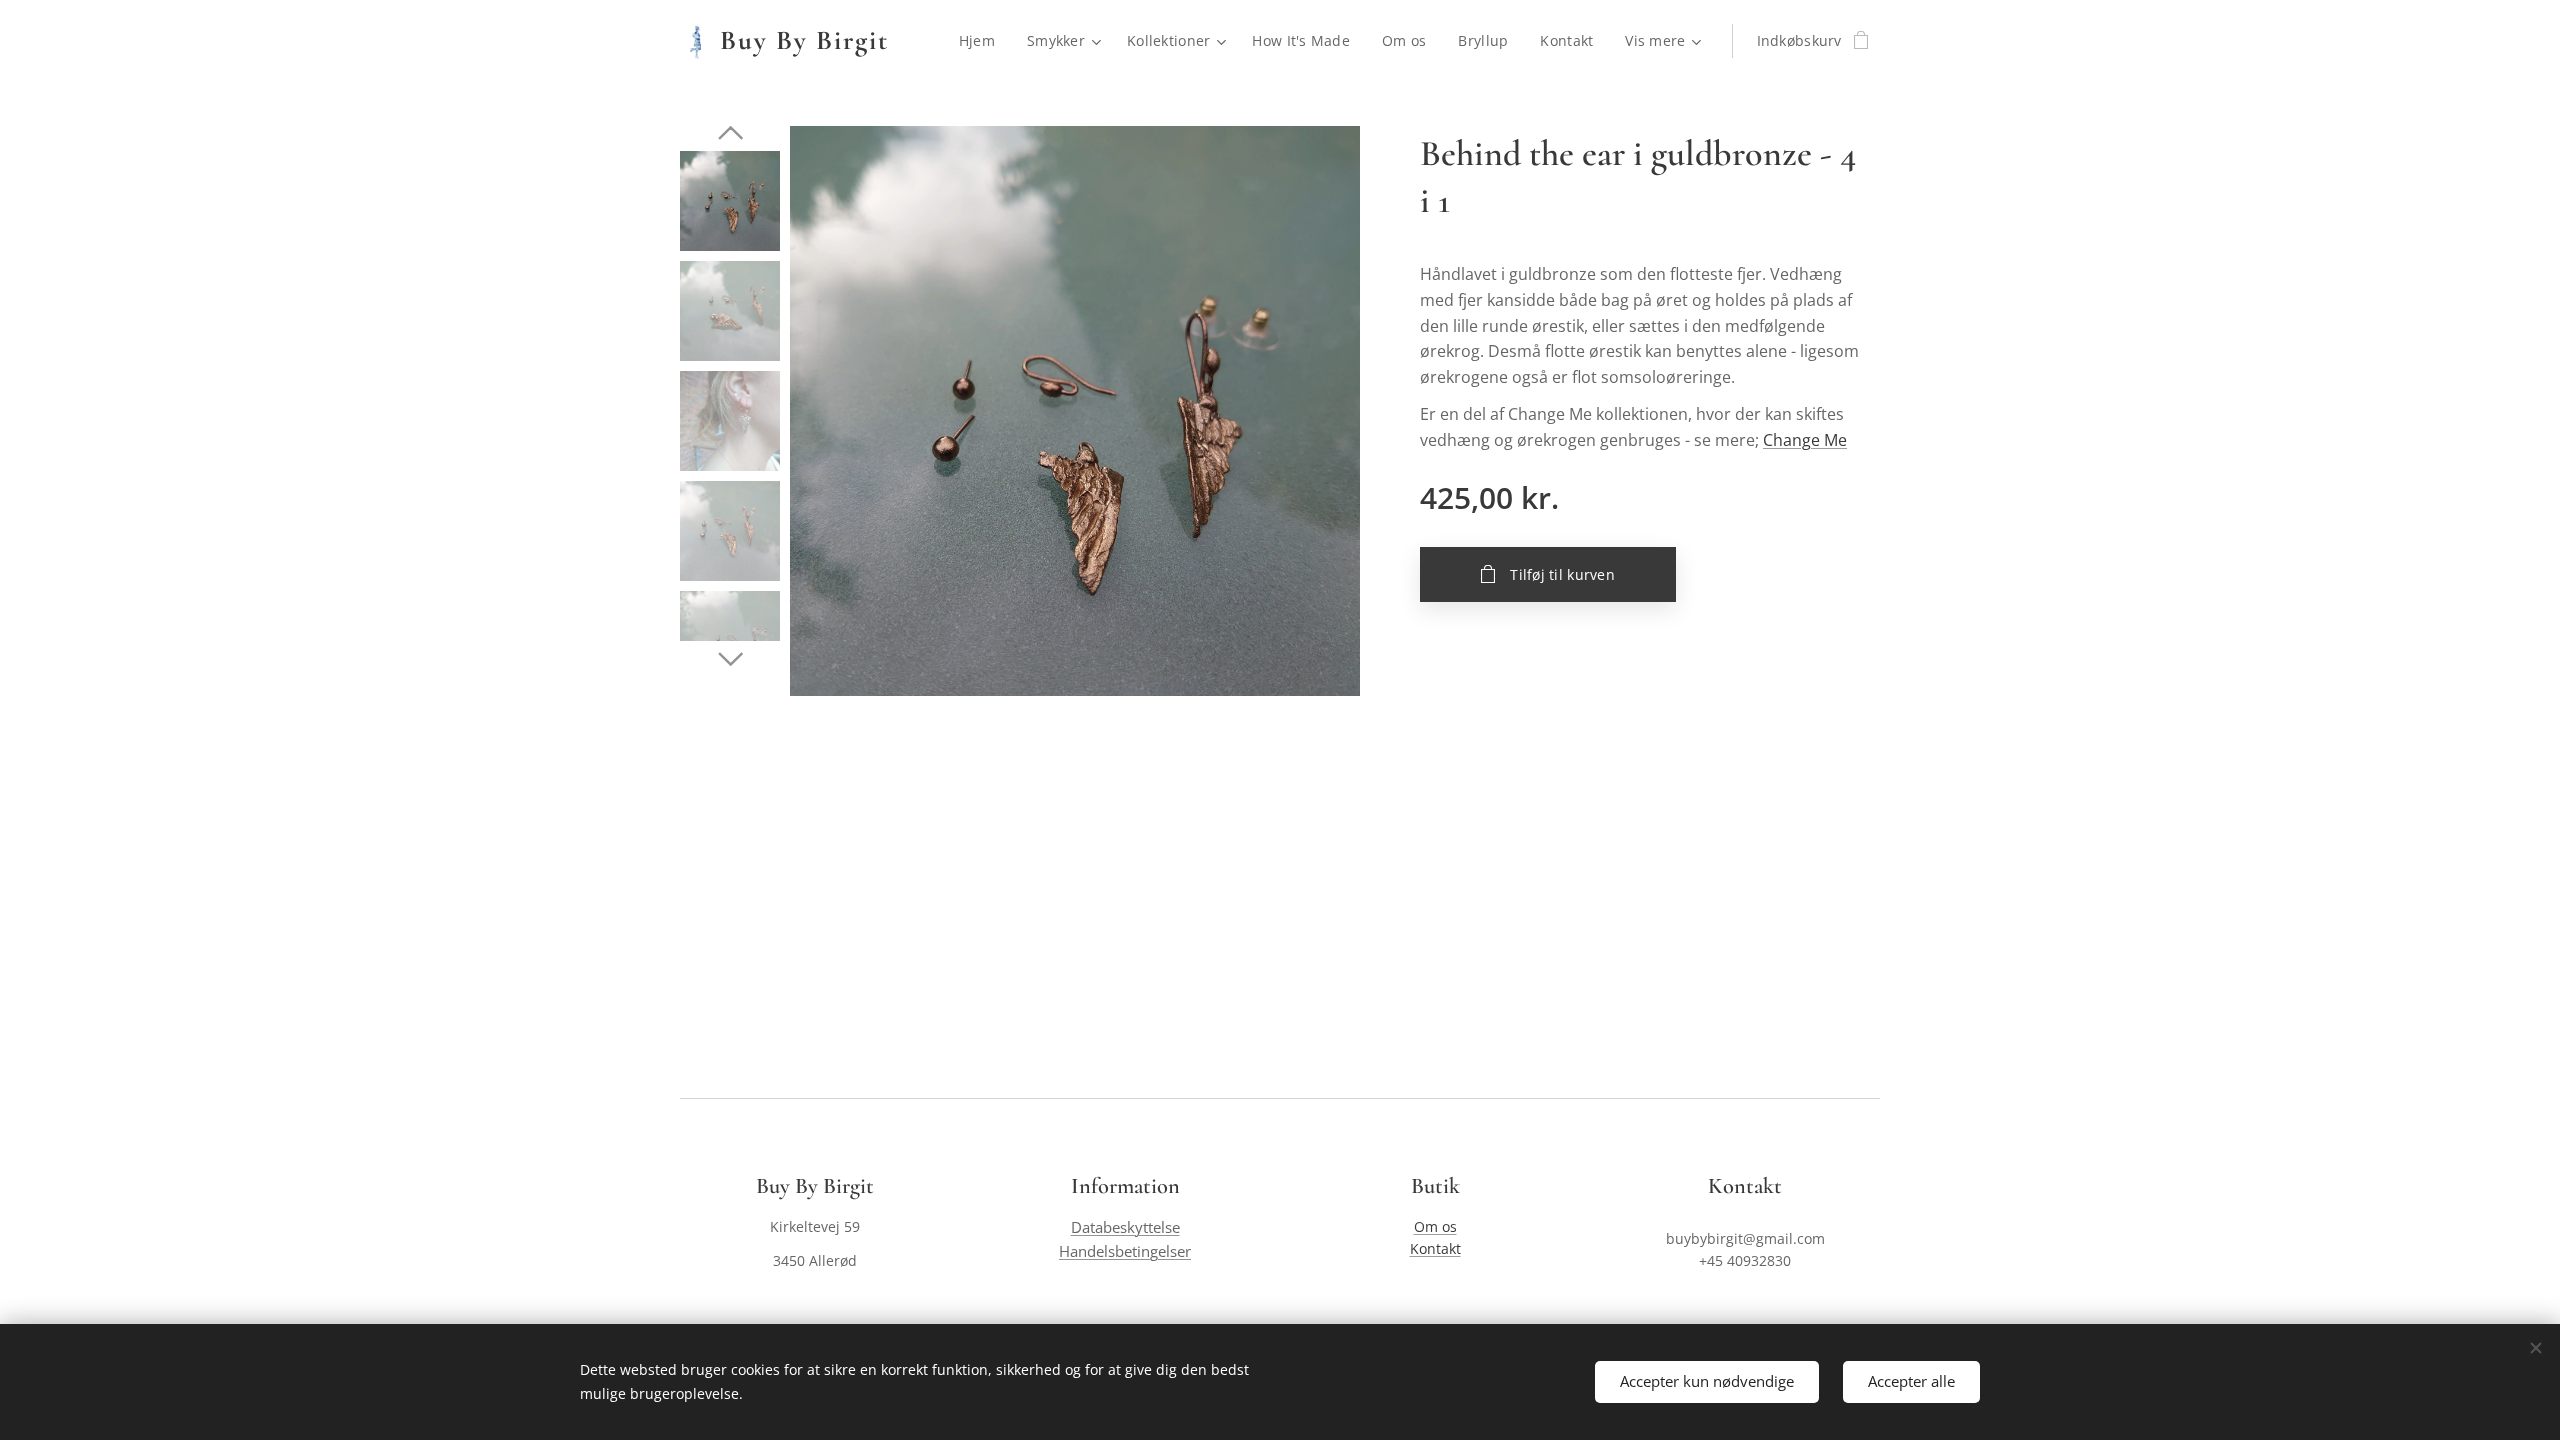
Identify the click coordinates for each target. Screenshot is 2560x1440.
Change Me (1805, 440)
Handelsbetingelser (1125, 1251)
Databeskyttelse (1125, 1227)
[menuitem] (982, 41)
